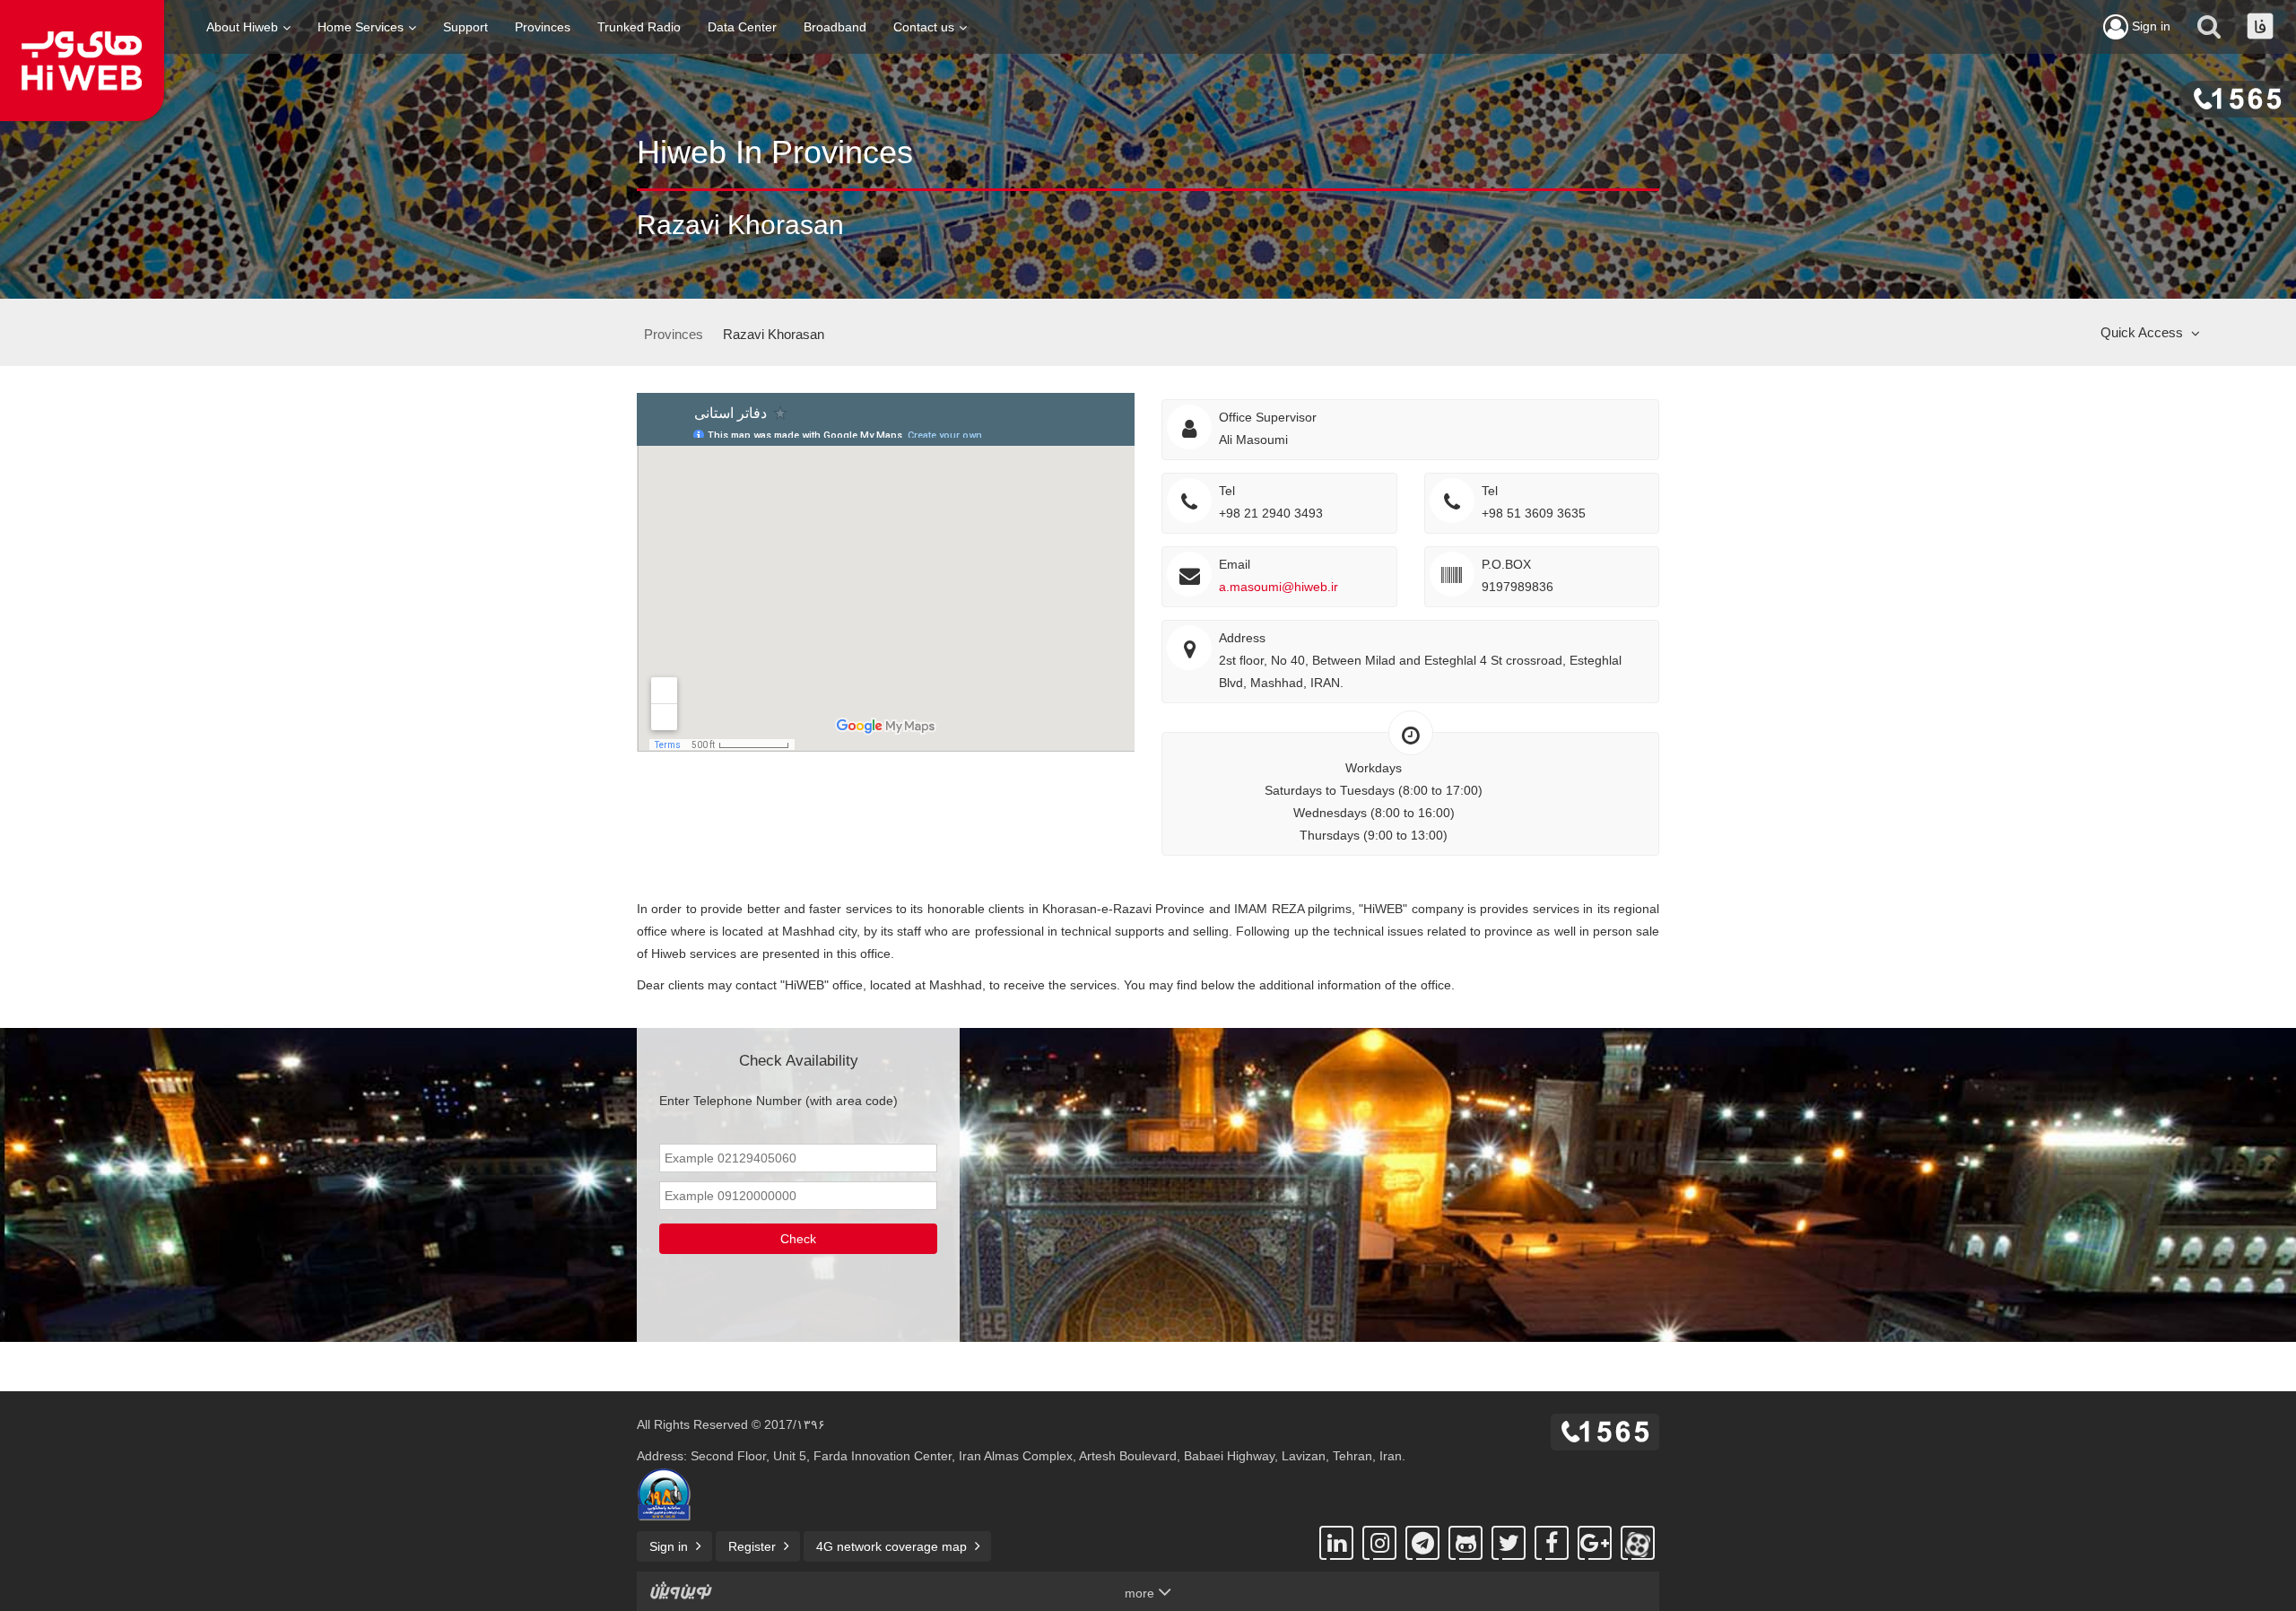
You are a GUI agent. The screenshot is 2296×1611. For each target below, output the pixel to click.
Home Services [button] (361, 27)
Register (752, 1546)
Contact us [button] (924, 27)
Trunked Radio (639, 27)
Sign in (2149, 26)
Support (465, 27)
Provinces (543, 27)
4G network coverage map (891, 1546)
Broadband (835, 27)
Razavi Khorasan (774, 334)
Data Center (742, 27)
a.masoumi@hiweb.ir (1278, 587)
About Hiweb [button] (242, 27)
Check (798, 1239)
